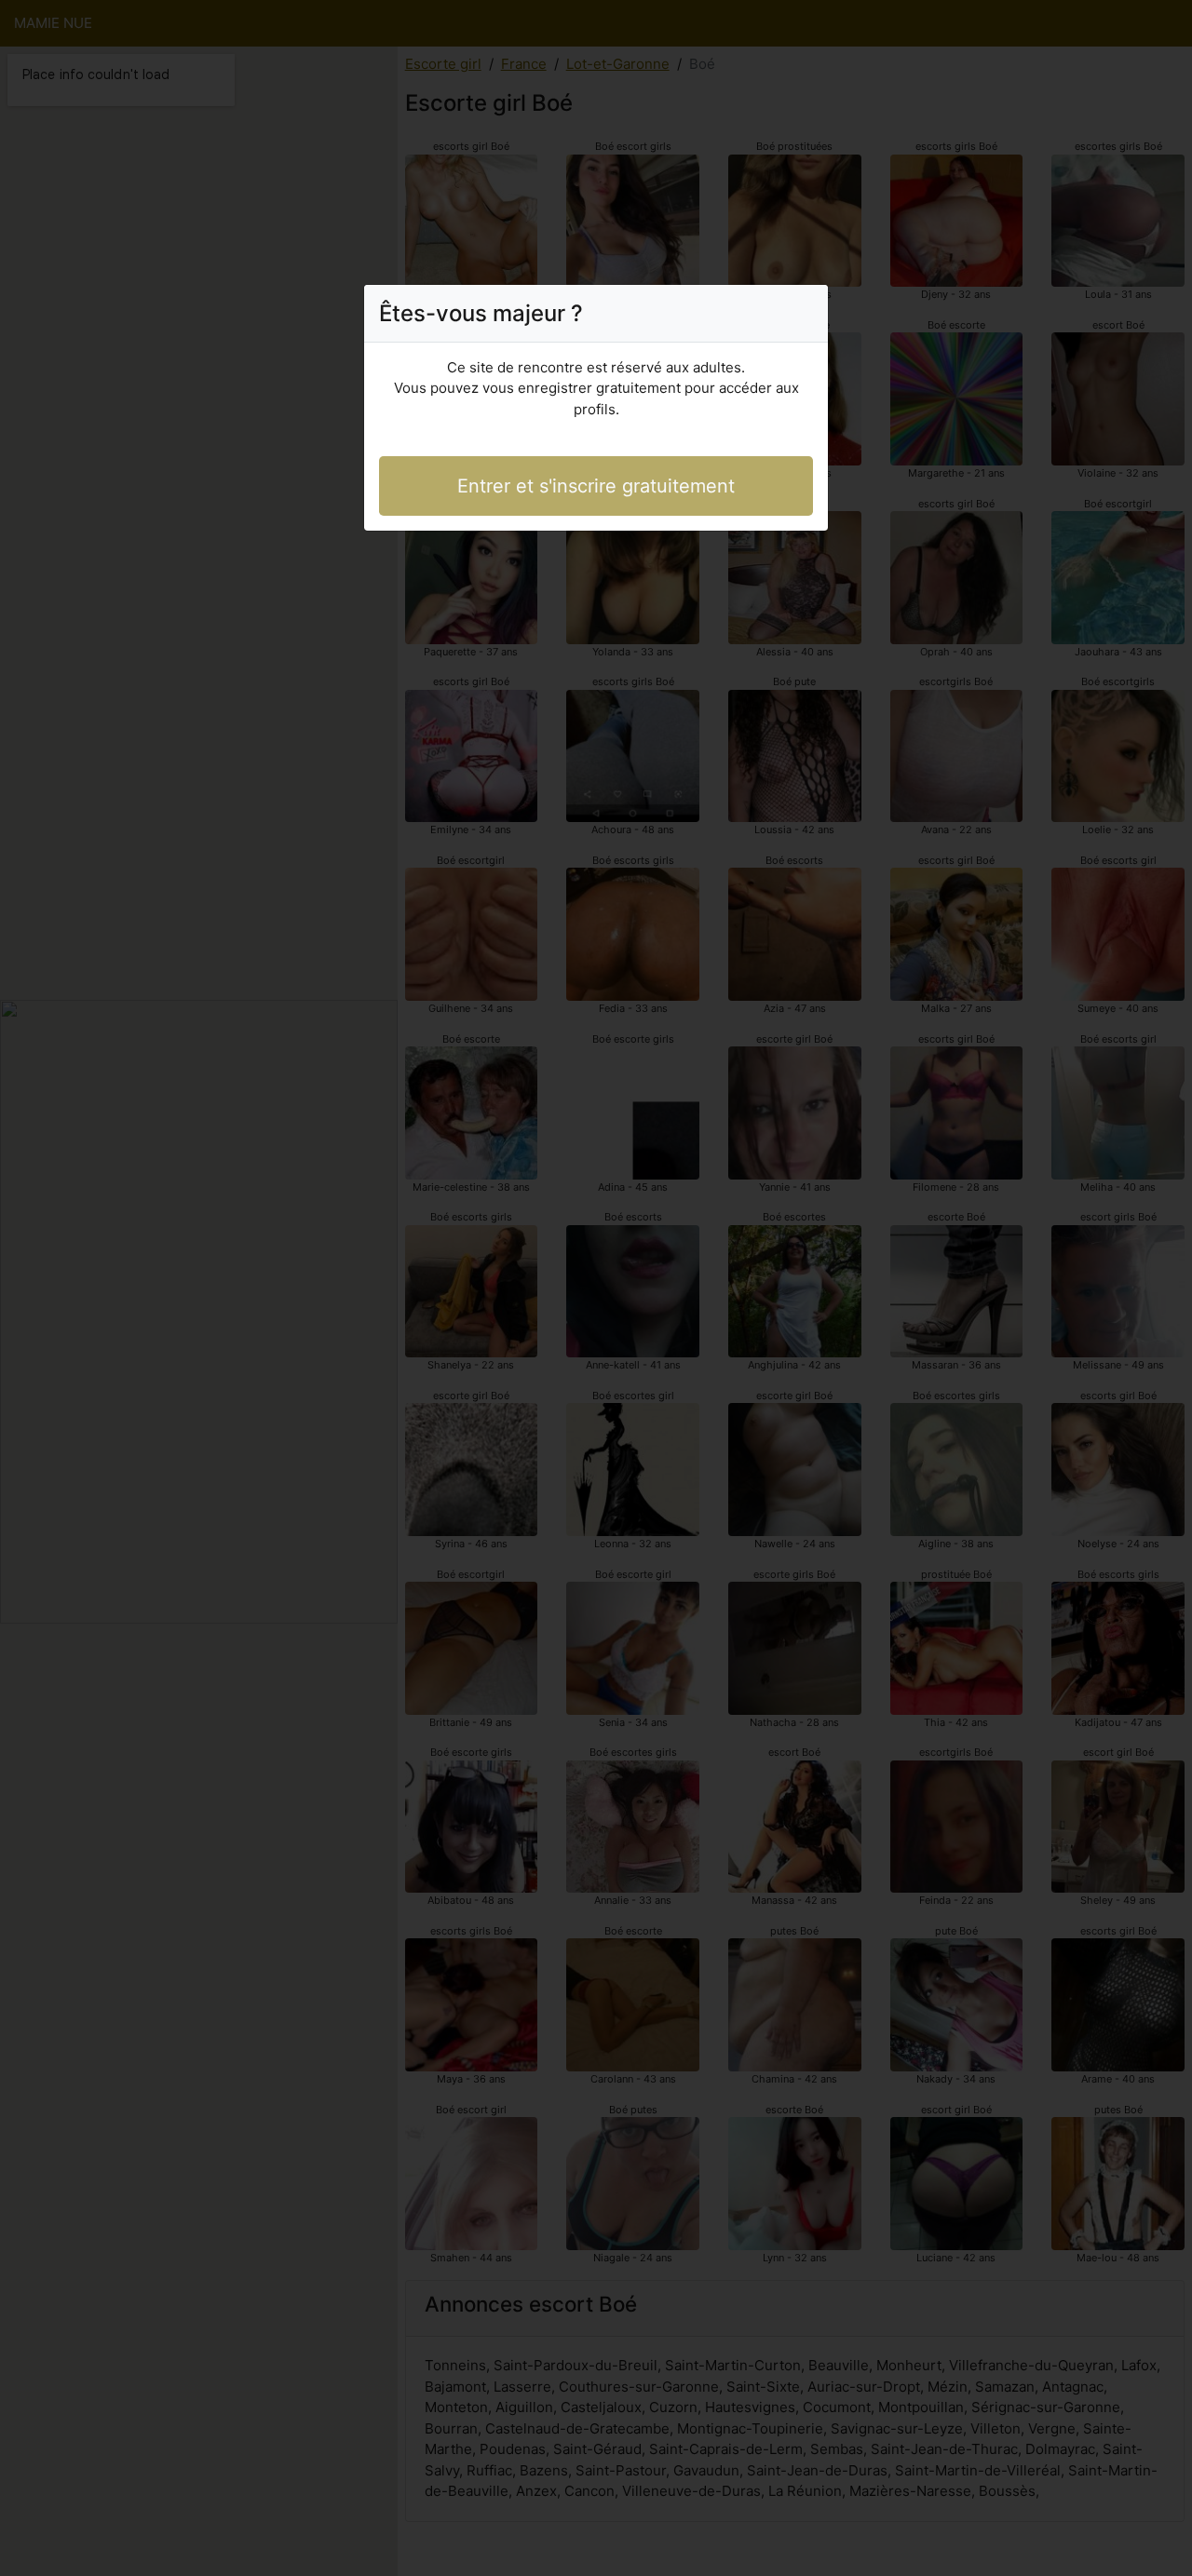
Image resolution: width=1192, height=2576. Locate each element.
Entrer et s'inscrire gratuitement (596, 486)
